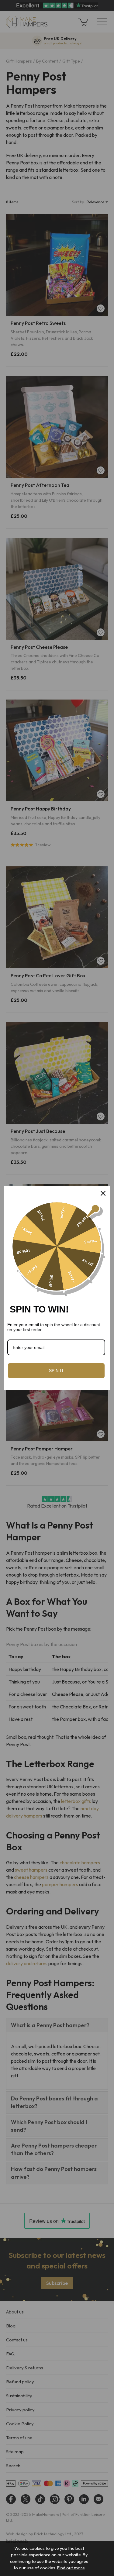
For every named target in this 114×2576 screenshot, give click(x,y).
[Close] (103, 1193)
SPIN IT (56, 1371)
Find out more (71, 2568)
